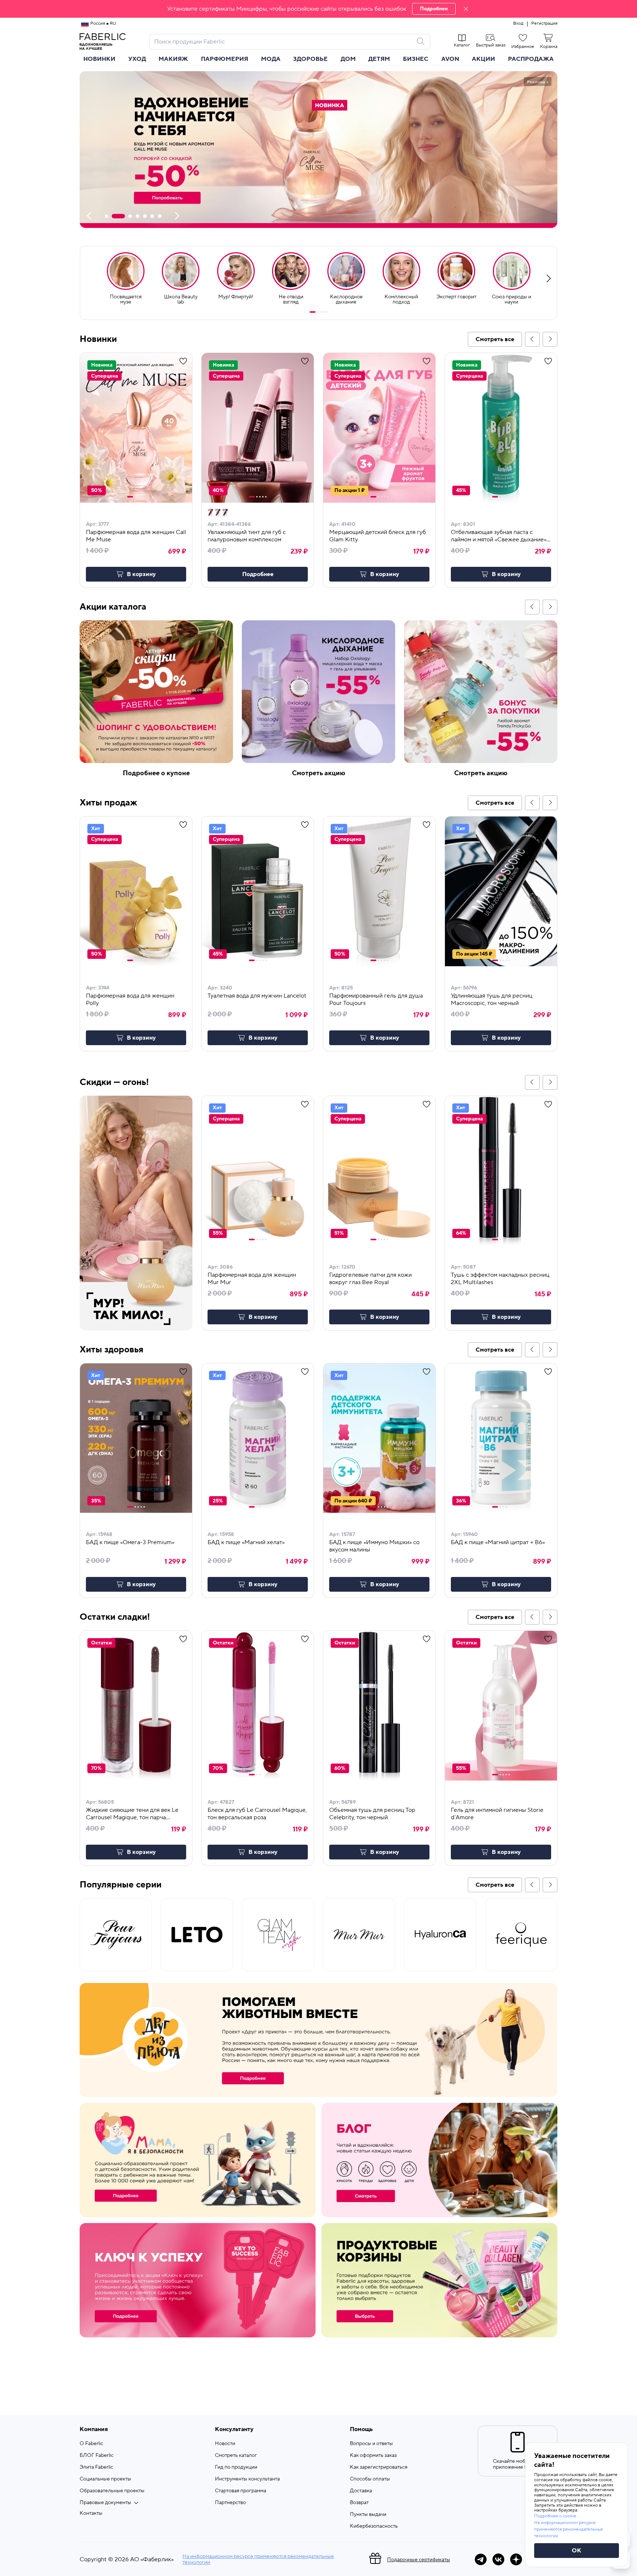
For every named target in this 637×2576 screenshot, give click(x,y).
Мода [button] (271, 59)
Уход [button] (137, 59)
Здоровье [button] (310, 59)
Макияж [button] (173, 59)
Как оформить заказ (373, 2455)
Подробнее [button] (258, 574)
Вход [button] (518, 24)
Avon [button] (450, 59)
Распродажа (531, 59)
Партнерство (230, 2503)
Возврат (359, 2503)
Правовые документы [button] (105, 2503)
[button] (318, 9)
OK (577, 2551)
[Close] (466, 9)
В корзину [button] (141, 574)
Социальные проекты (105, 2479)
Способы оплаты (370, 2479)
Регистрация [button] (544, 24)
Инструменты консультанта (247, 2479)
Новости (225, 2444)
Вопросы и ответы (371, 2444)
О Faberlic (91, 2444)
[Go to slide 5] (327, 312)
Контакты (91, 2513)
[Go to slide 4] (324, 312)
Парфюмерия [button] (224, 59)
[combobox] (283, 42)
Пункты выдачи (368, 2514)
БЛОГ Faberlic (97, 2455)
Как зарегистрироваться (379, 2467)
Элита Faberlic (96, 2467)
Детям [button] (379, 59)
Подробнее (434, 9)
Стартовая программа (241, 2491)
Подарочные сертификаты (419, 2560)
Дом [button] (348, 59)
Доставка (361, 2491)
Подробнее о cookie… (557, 2516)
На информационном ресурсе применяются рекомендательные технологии (258, 2559)
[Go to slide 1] (313, 312)
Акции (483, 59)
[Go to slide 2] (318, 312)
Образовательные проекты (112, 2491)
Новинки (99, 59)
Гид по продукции (236, 2467)
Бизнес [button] (416, 59)
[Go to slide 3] (321, 312)
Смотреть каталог (236, 2455)
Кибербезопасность (374, 2526)
